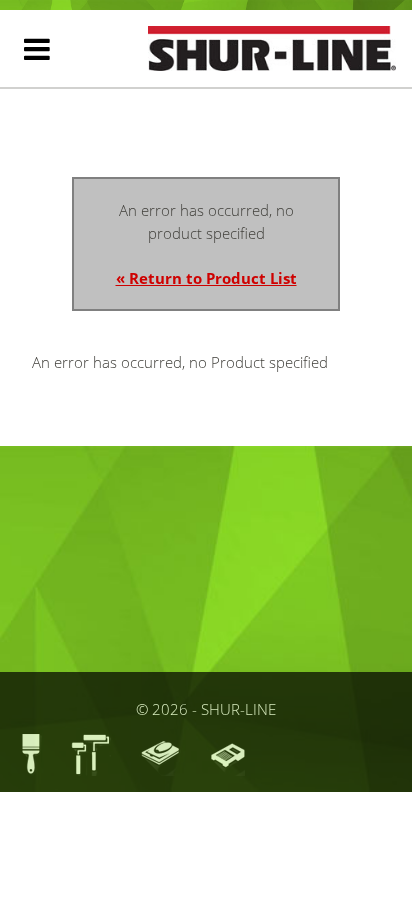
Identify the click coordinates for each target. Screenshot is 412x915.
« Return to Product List (206, 278)
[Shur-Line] (272, 48)
